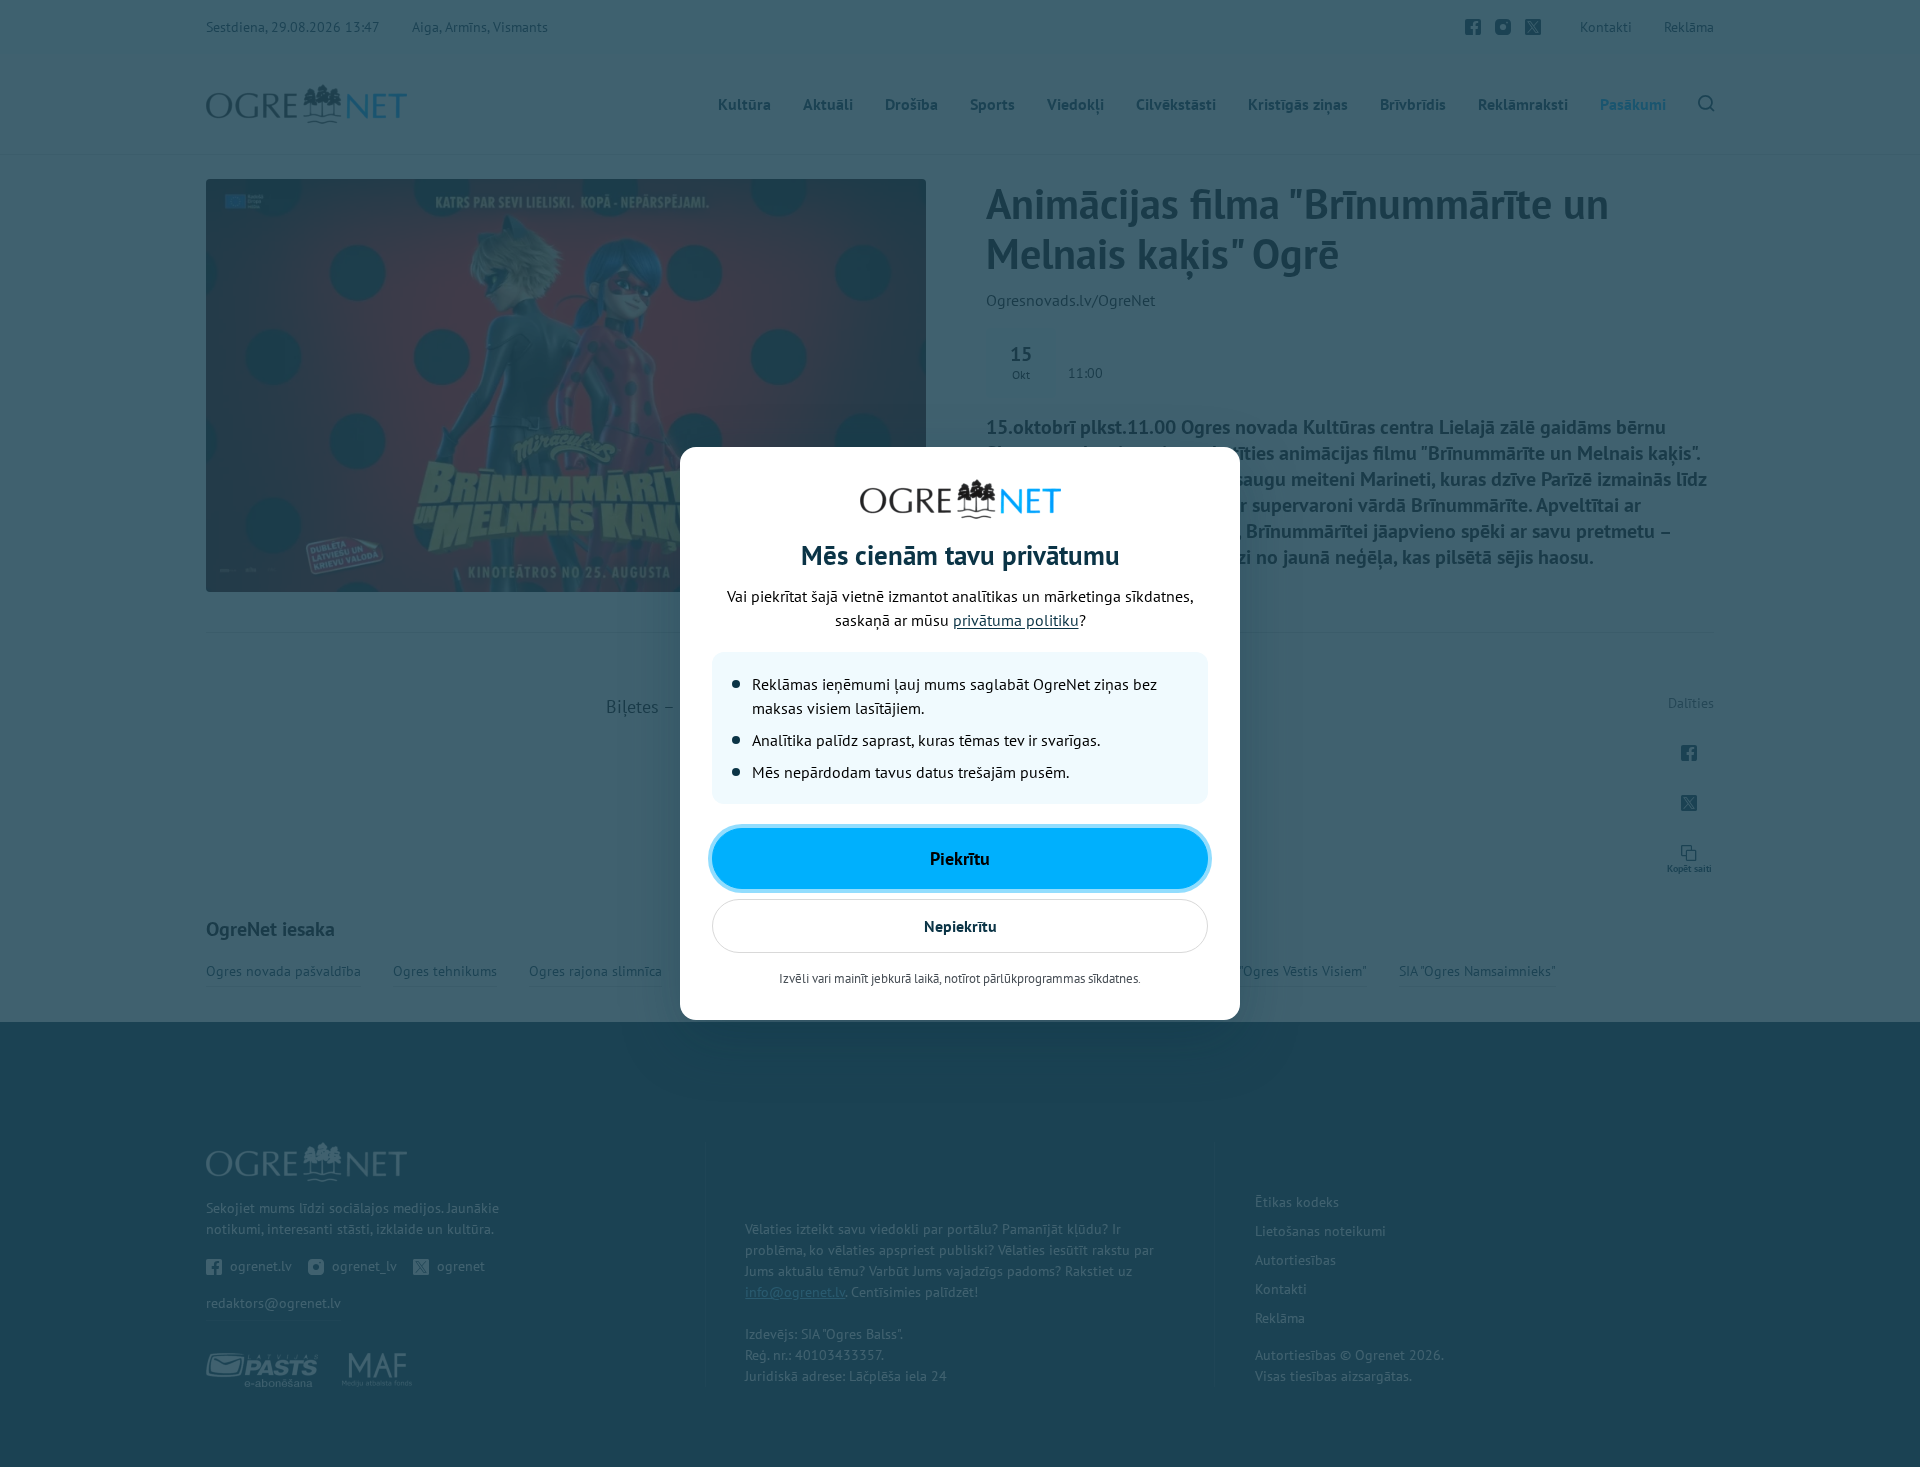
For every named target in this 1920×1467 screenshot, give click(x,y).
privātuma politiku (1016, 620)
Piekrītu (960, 858)
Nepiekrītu (960, 926)
